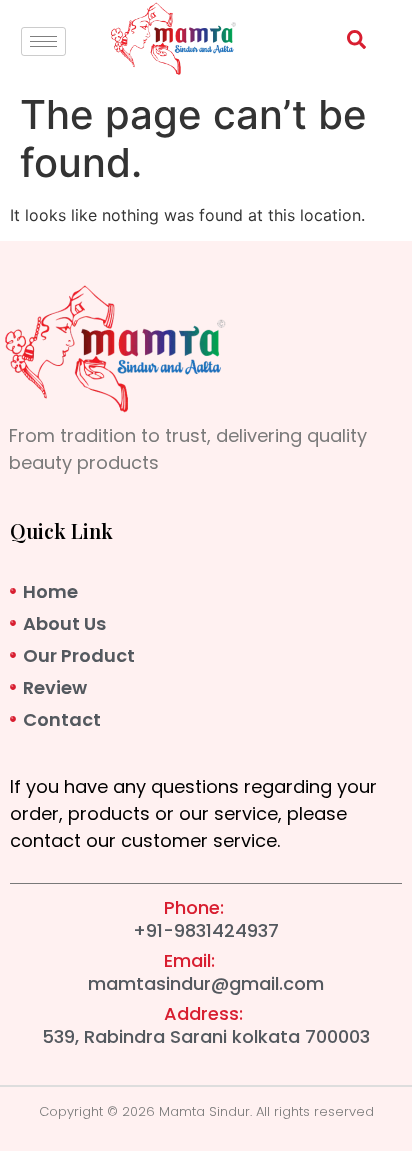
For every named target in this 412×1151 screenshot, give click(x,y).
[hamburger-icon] (43, 41)
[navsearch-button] (346, 43)
